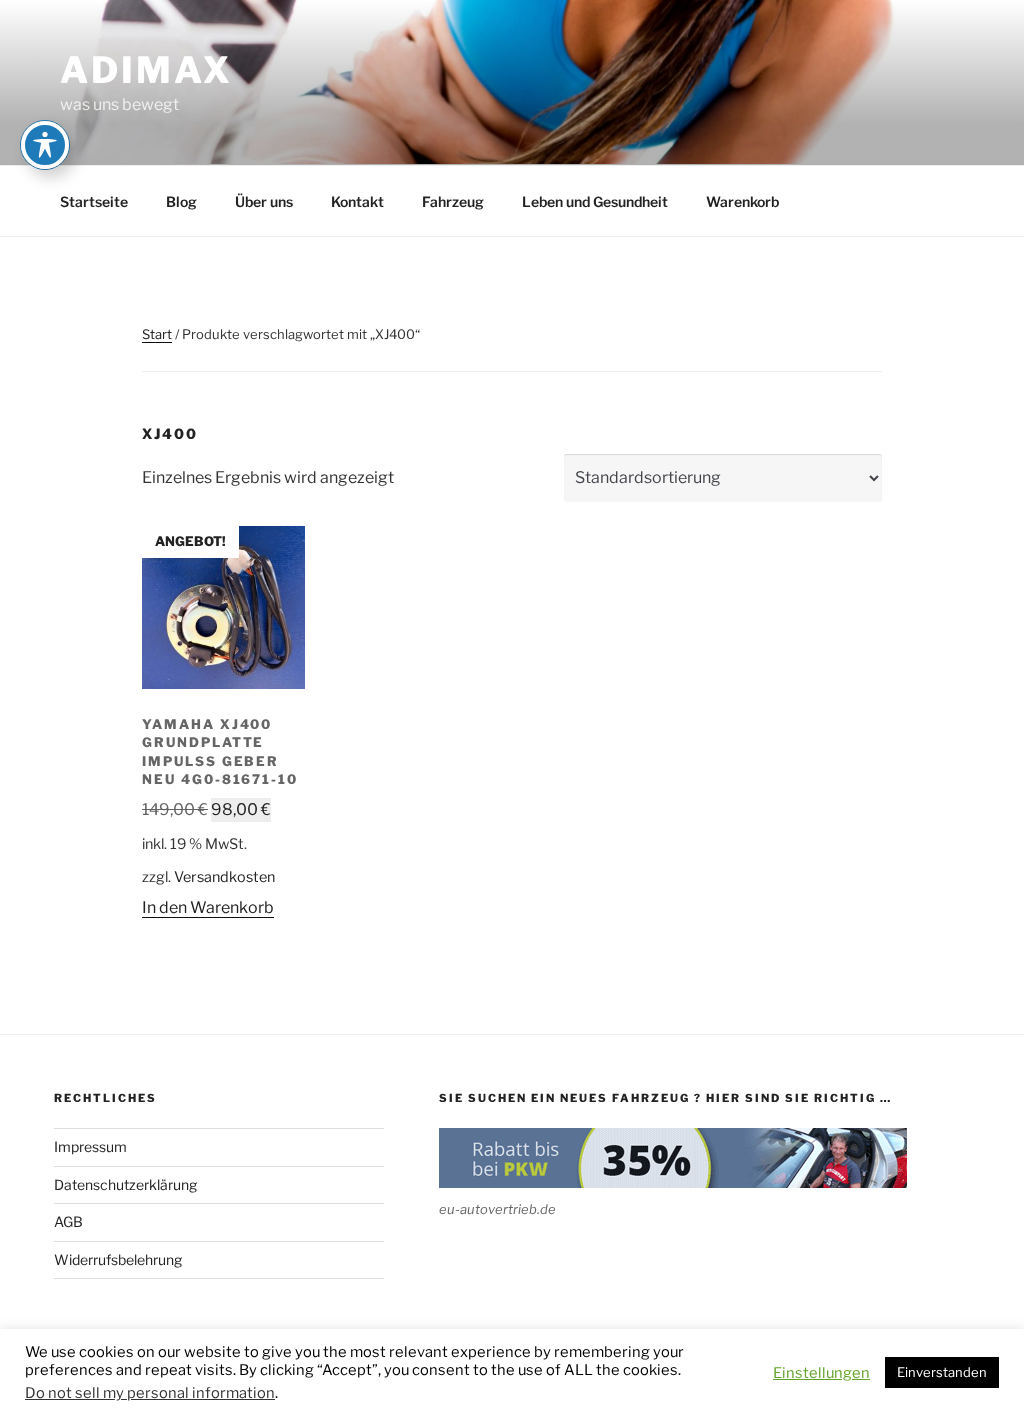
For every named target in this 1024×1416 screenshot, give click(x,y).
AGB (68, 1221)
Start (157, 334)
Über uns (264, 201)
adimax (146, 70)
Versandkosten (224, 877)
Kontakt (357, 201)
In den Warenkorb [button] (208, 907)
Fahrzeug (453, 201)
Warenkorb (742, 201)
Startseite (94, 201)
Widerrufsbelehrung (118, 1259)
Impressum (90, 1146)
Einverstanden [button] (942, 1372)
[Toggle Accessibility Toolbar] (45, 145)
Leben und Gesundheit (595, 201)
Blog (181, 201)
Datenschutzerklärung (125, 1184)
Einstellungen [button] (821, 1373)
